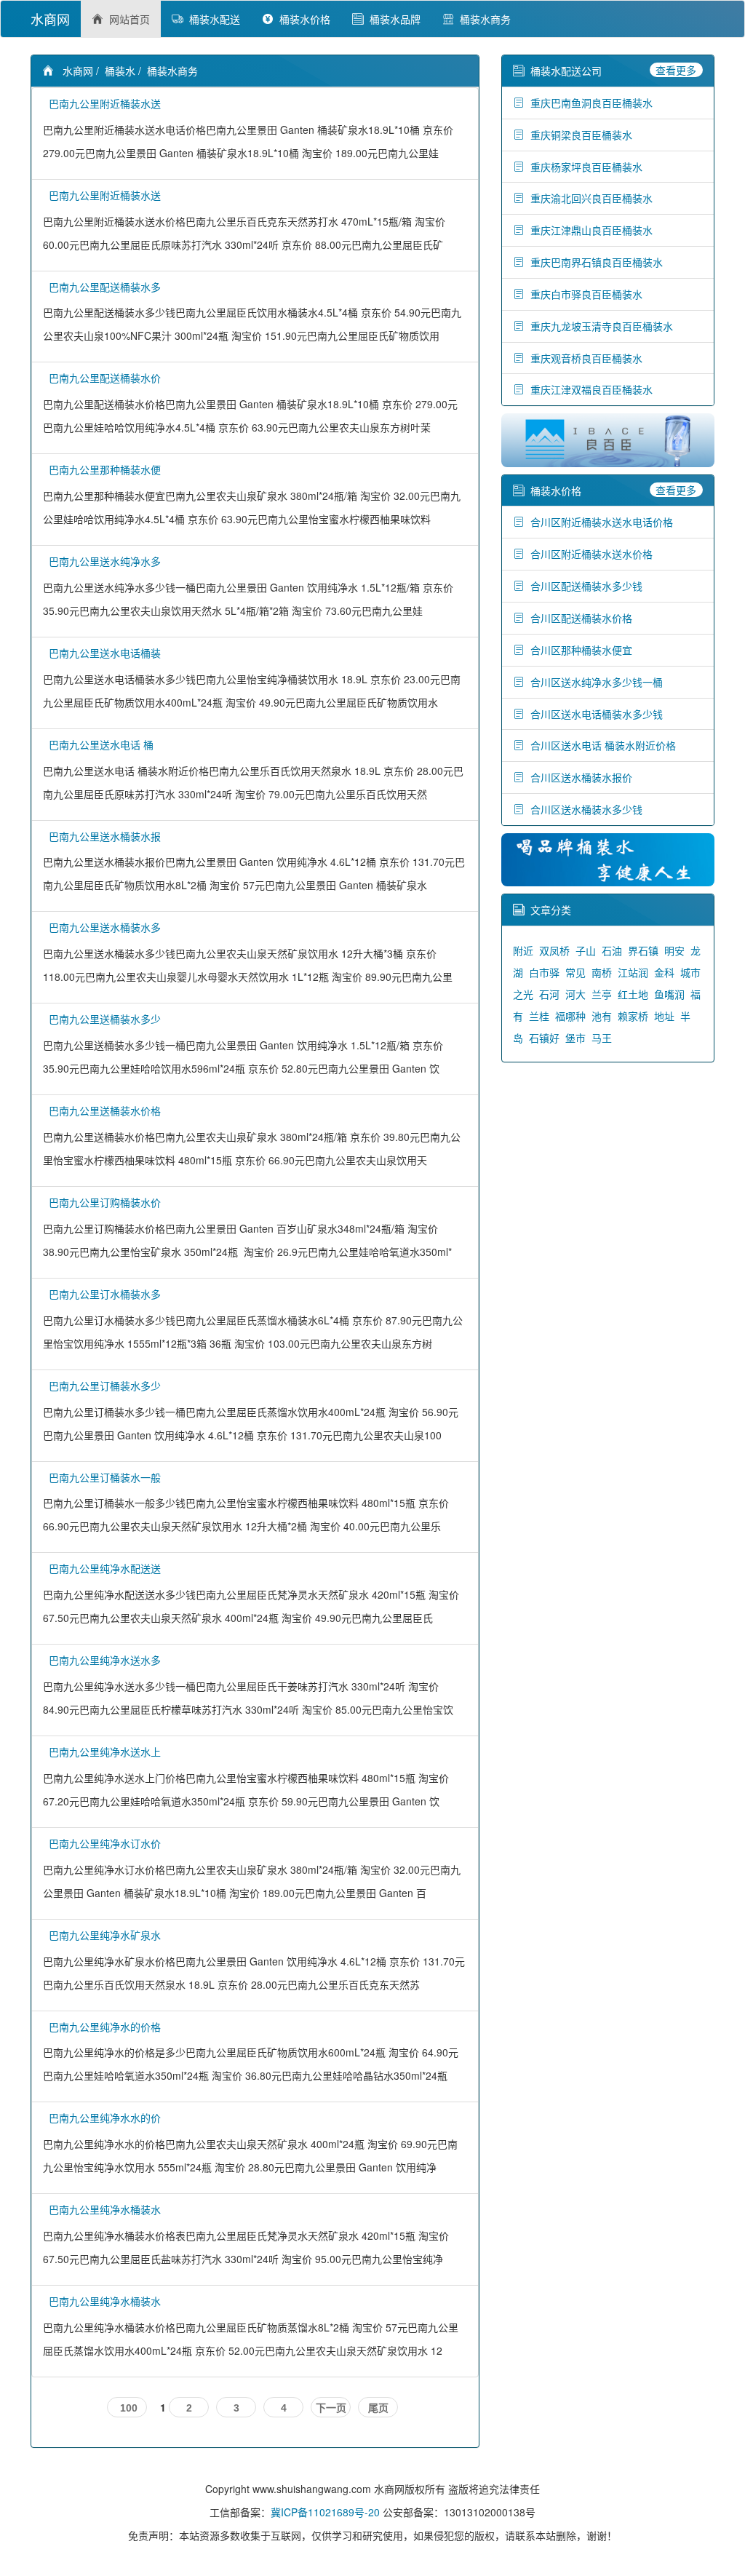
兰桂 (539, 1016)
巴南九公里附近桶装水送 (102, 103)
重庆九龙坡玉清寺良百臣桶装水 (599, 326)
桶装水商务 (482, 19)
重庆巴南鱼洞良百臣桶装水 (589, 103)
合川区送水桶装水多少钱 (583, 809)
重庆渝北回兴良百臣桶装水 (589, 198)
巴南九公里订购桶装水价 (102, 1202)
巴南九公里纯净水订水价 (102, 1843)
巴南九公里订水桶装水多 (102, 1294)
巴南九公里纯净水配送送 (102, 1568)
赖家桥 (633, 1016)
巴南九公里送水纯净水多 (102, 561)
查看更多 (676, 70)
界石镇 (643, 950)
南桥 (602, 972)
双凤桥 (554, 950)
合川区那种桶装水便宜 (578, 650)
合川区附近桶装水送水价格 (589, 554)
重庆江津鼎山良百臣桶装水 (589, 230)
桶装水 (120, 71)
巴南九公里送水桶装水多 (102, 927)
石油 (612, 950)
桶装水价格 (302, 19)
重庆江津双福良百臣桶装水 (589, 389)
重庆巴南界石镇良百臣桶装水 (594, 262)
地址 (664, 1016)
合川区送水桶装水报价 (578, 777)
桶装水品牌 (392, 19)
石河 (549, 994)
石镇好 (544, 1038)
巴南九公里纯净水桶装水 (102, 2209)
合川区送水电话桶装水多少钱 (594, 714)
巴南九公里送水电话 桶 (98, 744)
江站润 (633, 972)
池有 (602, 1016)
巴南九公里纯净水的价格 (102, 2027)
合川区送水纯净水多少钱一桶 (594, 682)
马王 (602, 1038)
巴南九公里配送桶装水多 (102, 287)
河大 (575, 994)
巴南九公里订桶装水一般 (102, 1477)
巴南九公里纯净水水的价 (102, 2118)
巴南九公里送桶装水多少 (102, 1019)
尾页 (378, 2408)
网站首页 (127, 19)
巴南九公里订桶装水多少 (102, 1386)
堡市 (575, 1038)
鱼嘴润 (669, 994)
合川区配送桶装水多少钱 (583, 586)
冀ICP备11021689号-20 (325, 2512)
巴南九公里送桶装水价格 (102, 1110)
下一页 (331, 2408)
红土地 (633, 994)
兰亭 (602, 994)
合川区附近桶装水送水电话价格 (599, 522)
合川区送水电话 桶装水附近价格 (600, 745)
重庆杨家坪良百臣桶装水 (583, 167)
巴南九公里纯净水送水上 (102, 1752)
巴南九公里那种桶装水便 (102, 469)
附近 (523, 950)
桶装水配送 (212, 19)
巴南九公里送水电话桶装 (102, 653)
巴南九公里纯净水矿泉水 (102, 1935)
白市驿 (544, 972)
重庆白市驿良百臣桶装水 (583, 294)
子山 (586, 950)
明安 (674, 950)
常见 (575, 972)
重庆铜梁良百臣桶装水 (578, 135)
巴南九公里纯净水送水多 (102, 1660)
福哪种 (570, 1016)
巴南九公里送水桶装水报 (102, 836)
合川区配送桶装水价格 (578, 618)
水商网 (50, 19)
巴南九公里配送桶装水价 (102, 378)
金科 (664, 972)
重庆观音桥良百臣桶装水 (583, 358)
